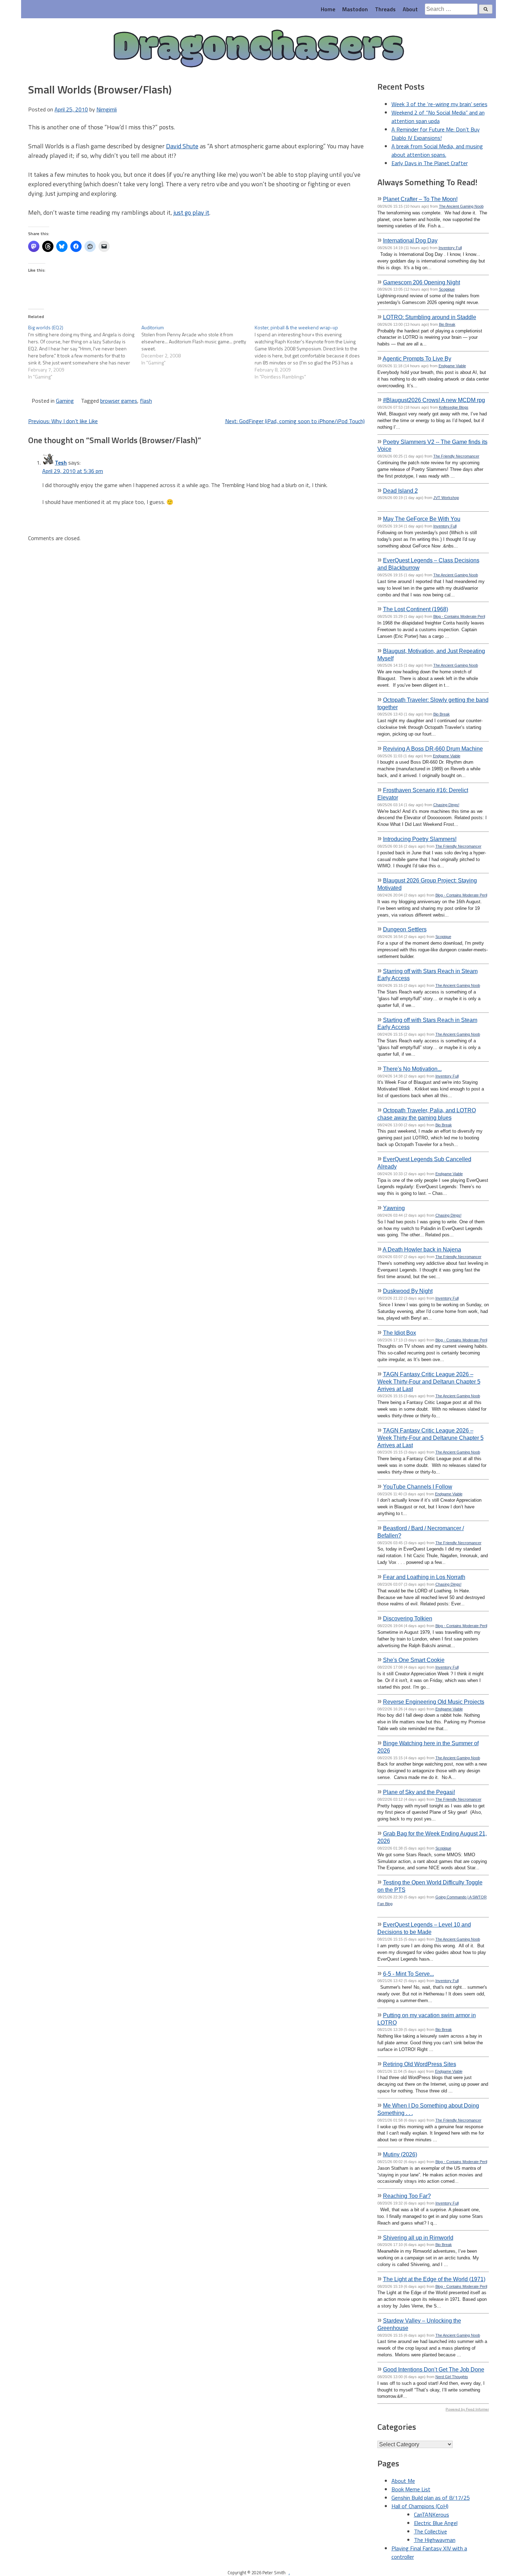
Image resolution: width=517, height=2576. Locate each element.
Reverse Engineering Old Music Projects (434, 1702)
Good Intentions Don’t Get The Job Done (434, 2369)
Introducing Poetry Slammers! (420, 839)
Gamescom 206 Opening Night (422, 282)
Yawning (394, 1208)
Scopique (447, 289)
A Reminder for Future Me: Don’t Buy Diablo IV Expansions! (436, 134)
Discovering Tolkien (408, 1618)
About (410, 9)
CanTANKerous (432, 2514)
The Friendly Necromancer (456, 456)
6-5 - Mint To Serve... (409, 1974)
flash (146, 401)
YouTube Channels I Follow (418, 1487)
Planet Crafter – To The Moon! (420, 199)
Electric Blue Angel (436, 2523)
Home (328, 9)
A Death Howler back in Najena (422, 1249)
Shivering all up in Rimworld (418, 2238)
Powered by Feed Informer (467, 2409)
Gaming (65, 401)
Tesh (61, 462)
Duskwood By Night (408, 1291)
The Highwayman (435, 2540)
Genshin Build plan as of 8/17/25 (431, 2498)
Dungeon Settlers (405, 929)
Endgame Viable (452, 366)
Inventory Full (450, 248)
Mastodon (355, 9)
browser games (119, 401)
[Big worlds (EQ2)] (85, 352)
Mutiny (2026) (400, 2154)
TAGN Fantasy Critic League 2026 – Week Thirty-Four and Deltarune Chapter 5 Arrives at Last (430, 1438)
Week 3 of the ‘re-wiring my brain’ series (439, 104)
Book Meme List (411, 2489)
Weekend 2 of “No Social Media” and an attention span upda (438, 117)
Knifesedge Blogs (454, 407)
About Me (403, 2481)
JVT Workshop (446, 498)
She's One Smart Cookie (414, 1660)
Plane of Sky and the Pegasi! (419, 1792)
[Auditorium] (198, 345)
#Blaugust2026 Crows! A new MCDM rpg (434, 400)
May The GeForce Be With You (422, 519)
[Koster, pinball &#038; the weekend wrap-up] (311, 352)
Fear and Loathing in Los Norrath (424, 1577)
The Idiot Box (400, 1333)
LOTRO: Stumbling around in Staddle (430, 317)
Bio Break (447, 324)
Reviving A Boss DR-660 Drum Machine (433, 749)
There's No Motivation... (412, 1069)
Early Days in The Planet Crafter (430, 163)
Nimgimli (107, 109)
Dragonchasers (259, 49)
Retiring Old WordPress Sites (420, 2064)
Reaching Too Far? (407, 2196)
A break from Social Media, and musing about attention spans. (437, 150)
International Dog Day (410, 240)
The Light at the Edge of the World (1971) (434, 2279)
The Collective (430, 2531)
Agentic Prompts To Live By (417, 358)
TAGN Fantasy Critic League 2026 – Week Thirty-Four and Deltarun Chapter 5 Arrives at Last (429, 1381)
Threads (385, 9)
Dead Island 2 (400, 491)
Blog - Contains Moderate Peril (459, 616)
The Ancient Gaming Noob (461, 206)
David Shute (182, 146)
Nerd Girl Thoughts (452, 2377)
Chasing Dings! (446, 805)
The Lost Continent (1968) (416, 609)
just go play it (191, 212)
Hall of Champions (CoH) (420, 2506)
